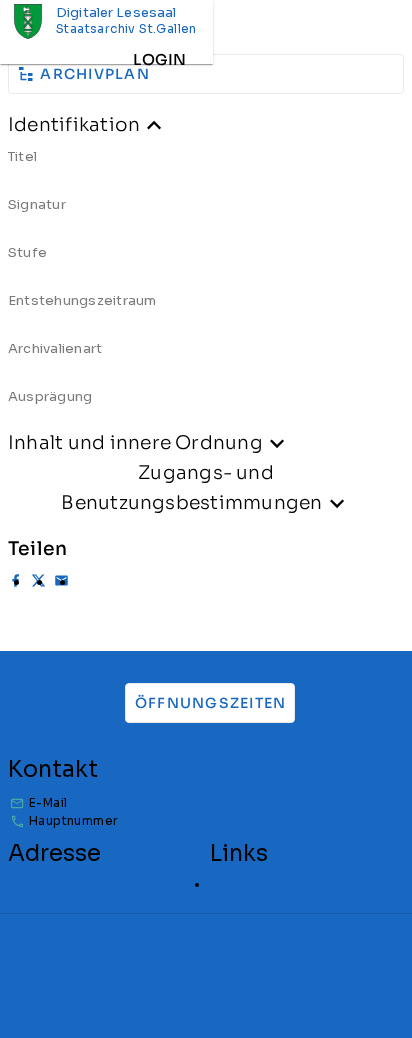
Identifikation (74, 124)
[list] (206, 284)
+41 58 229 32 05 (175, 820)
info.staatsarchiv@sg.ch (197, 802)
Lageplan (238, 884)
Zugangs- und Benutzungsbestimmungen (191, 487)
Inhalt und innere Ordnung (135, 442)
